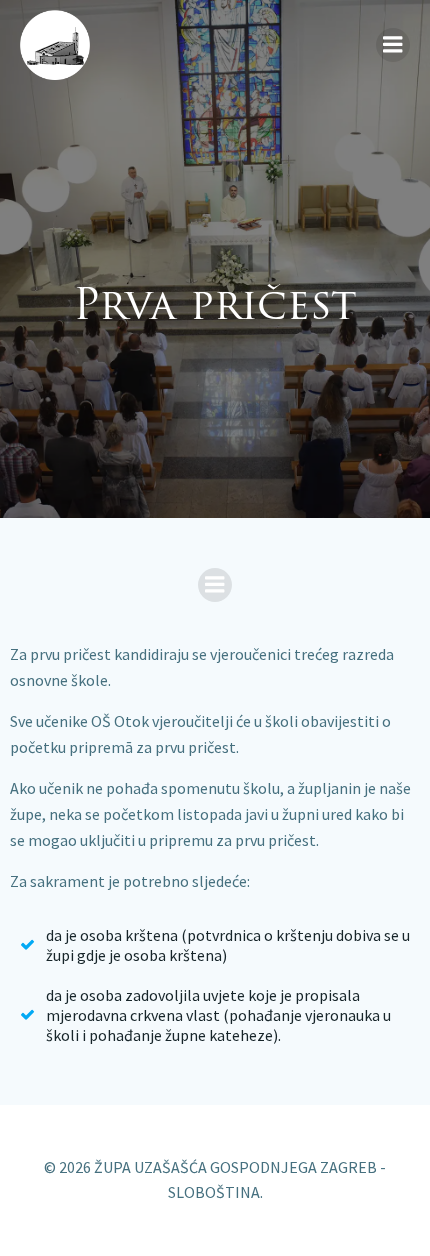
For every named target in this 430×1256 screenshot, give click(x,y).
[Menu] (393, 45)
